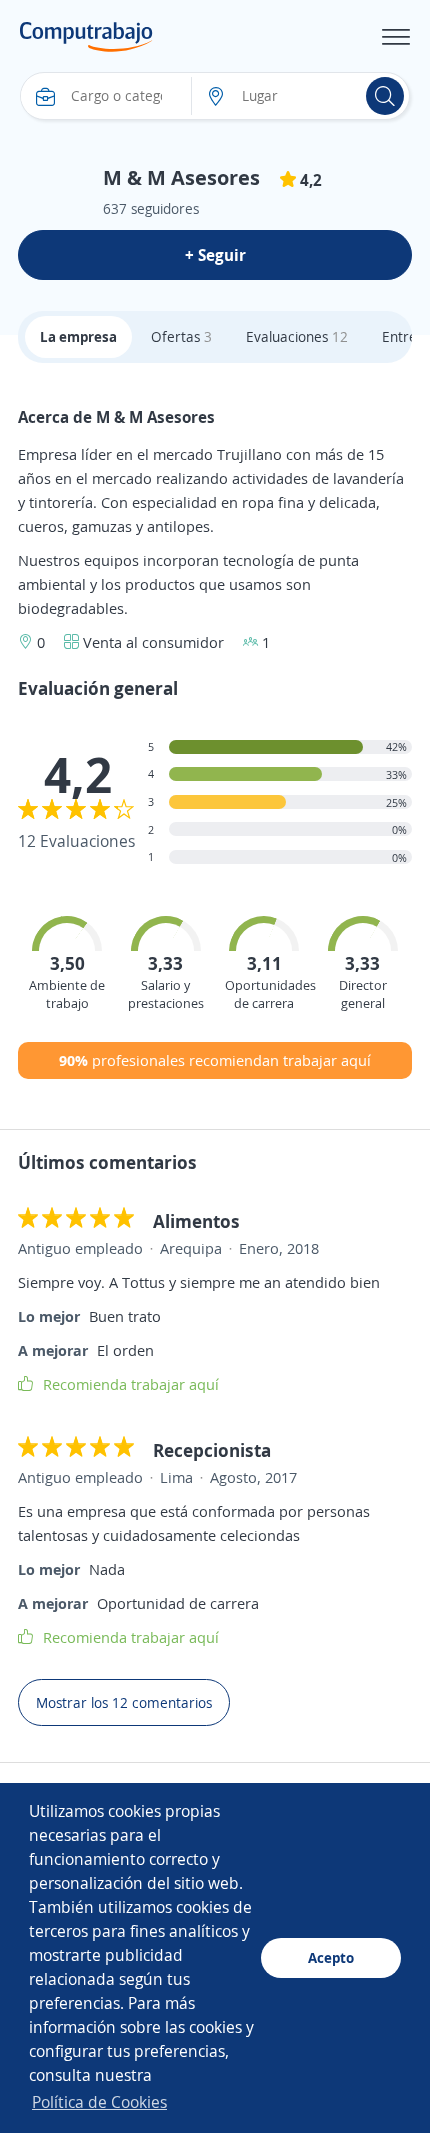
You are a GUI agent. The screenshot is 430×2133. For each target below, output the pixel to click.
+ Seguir (215, 255)
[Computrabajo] (86, 37)
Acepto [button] (331, 1957)
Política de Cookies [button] (99, 2102)
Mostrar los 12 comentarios (124, 1702)
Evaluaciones (297, 336)
